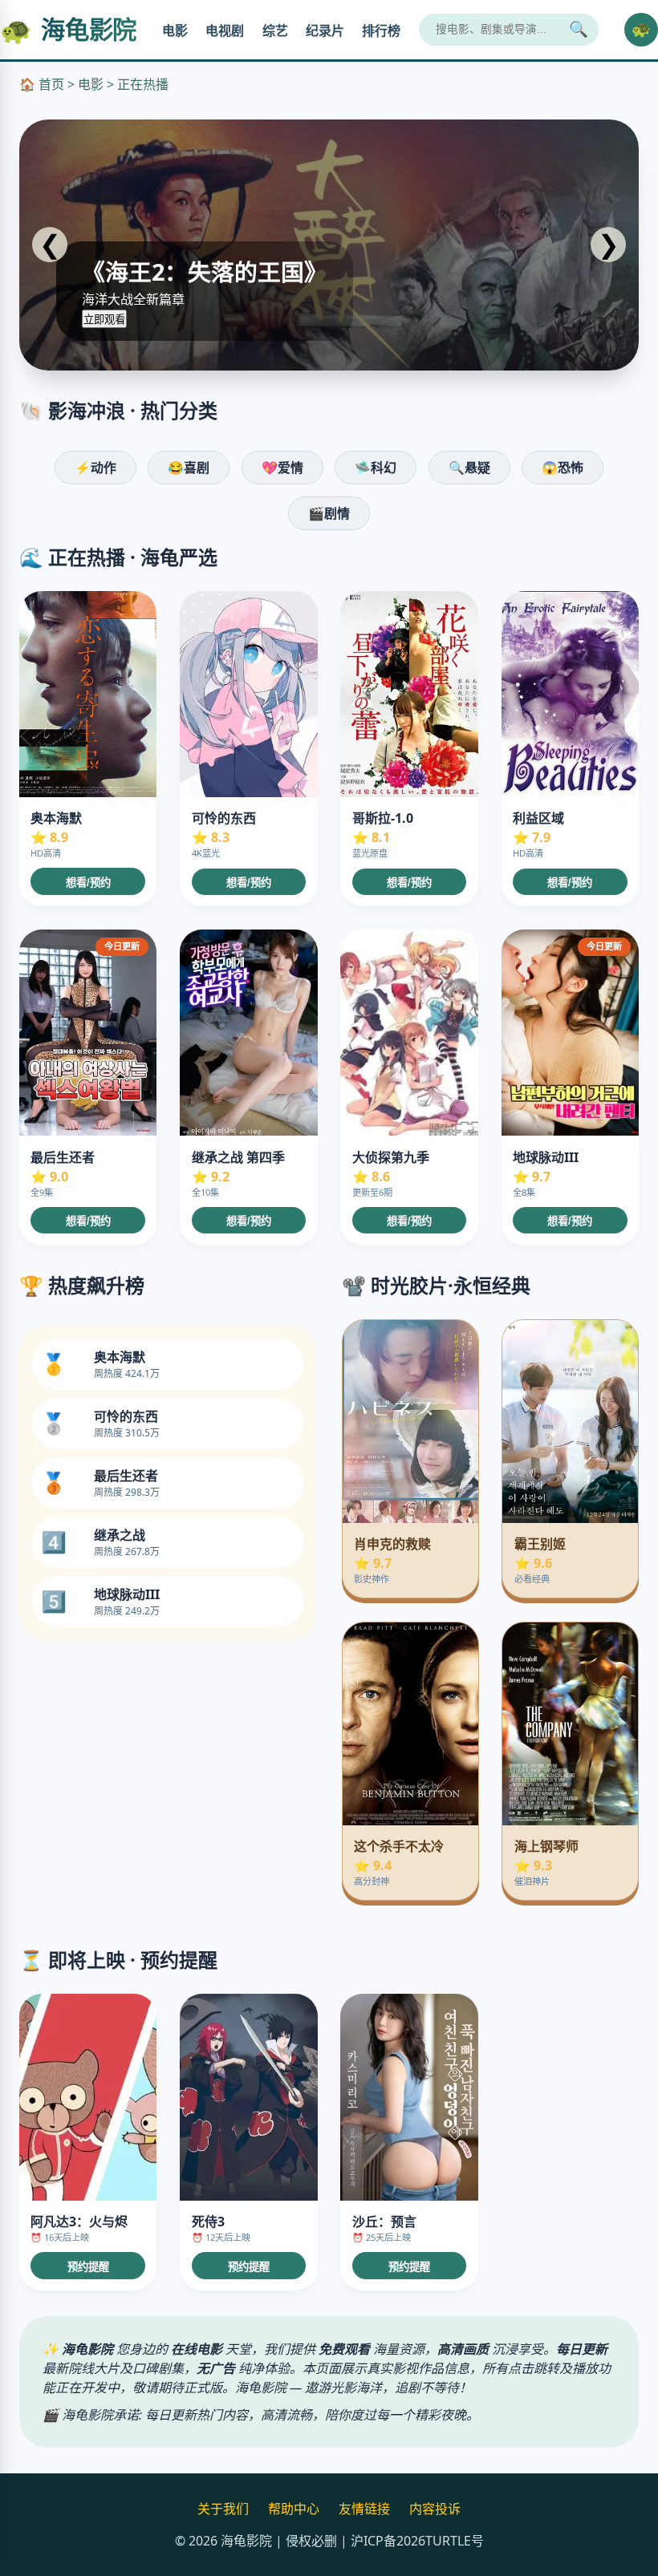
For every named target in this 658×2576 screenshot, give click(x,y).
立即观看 (104, 320)
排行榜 (381, 31)
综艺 (275, 31)
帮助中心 (294, 2509)
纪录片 (325, 31)
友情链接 (364, 2509)
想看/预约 (88, 883)
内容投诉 (435, 2509)
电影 (175, 31)
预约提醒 (88, 2267)
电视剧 (225, 31)
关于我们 (223, 2509)
